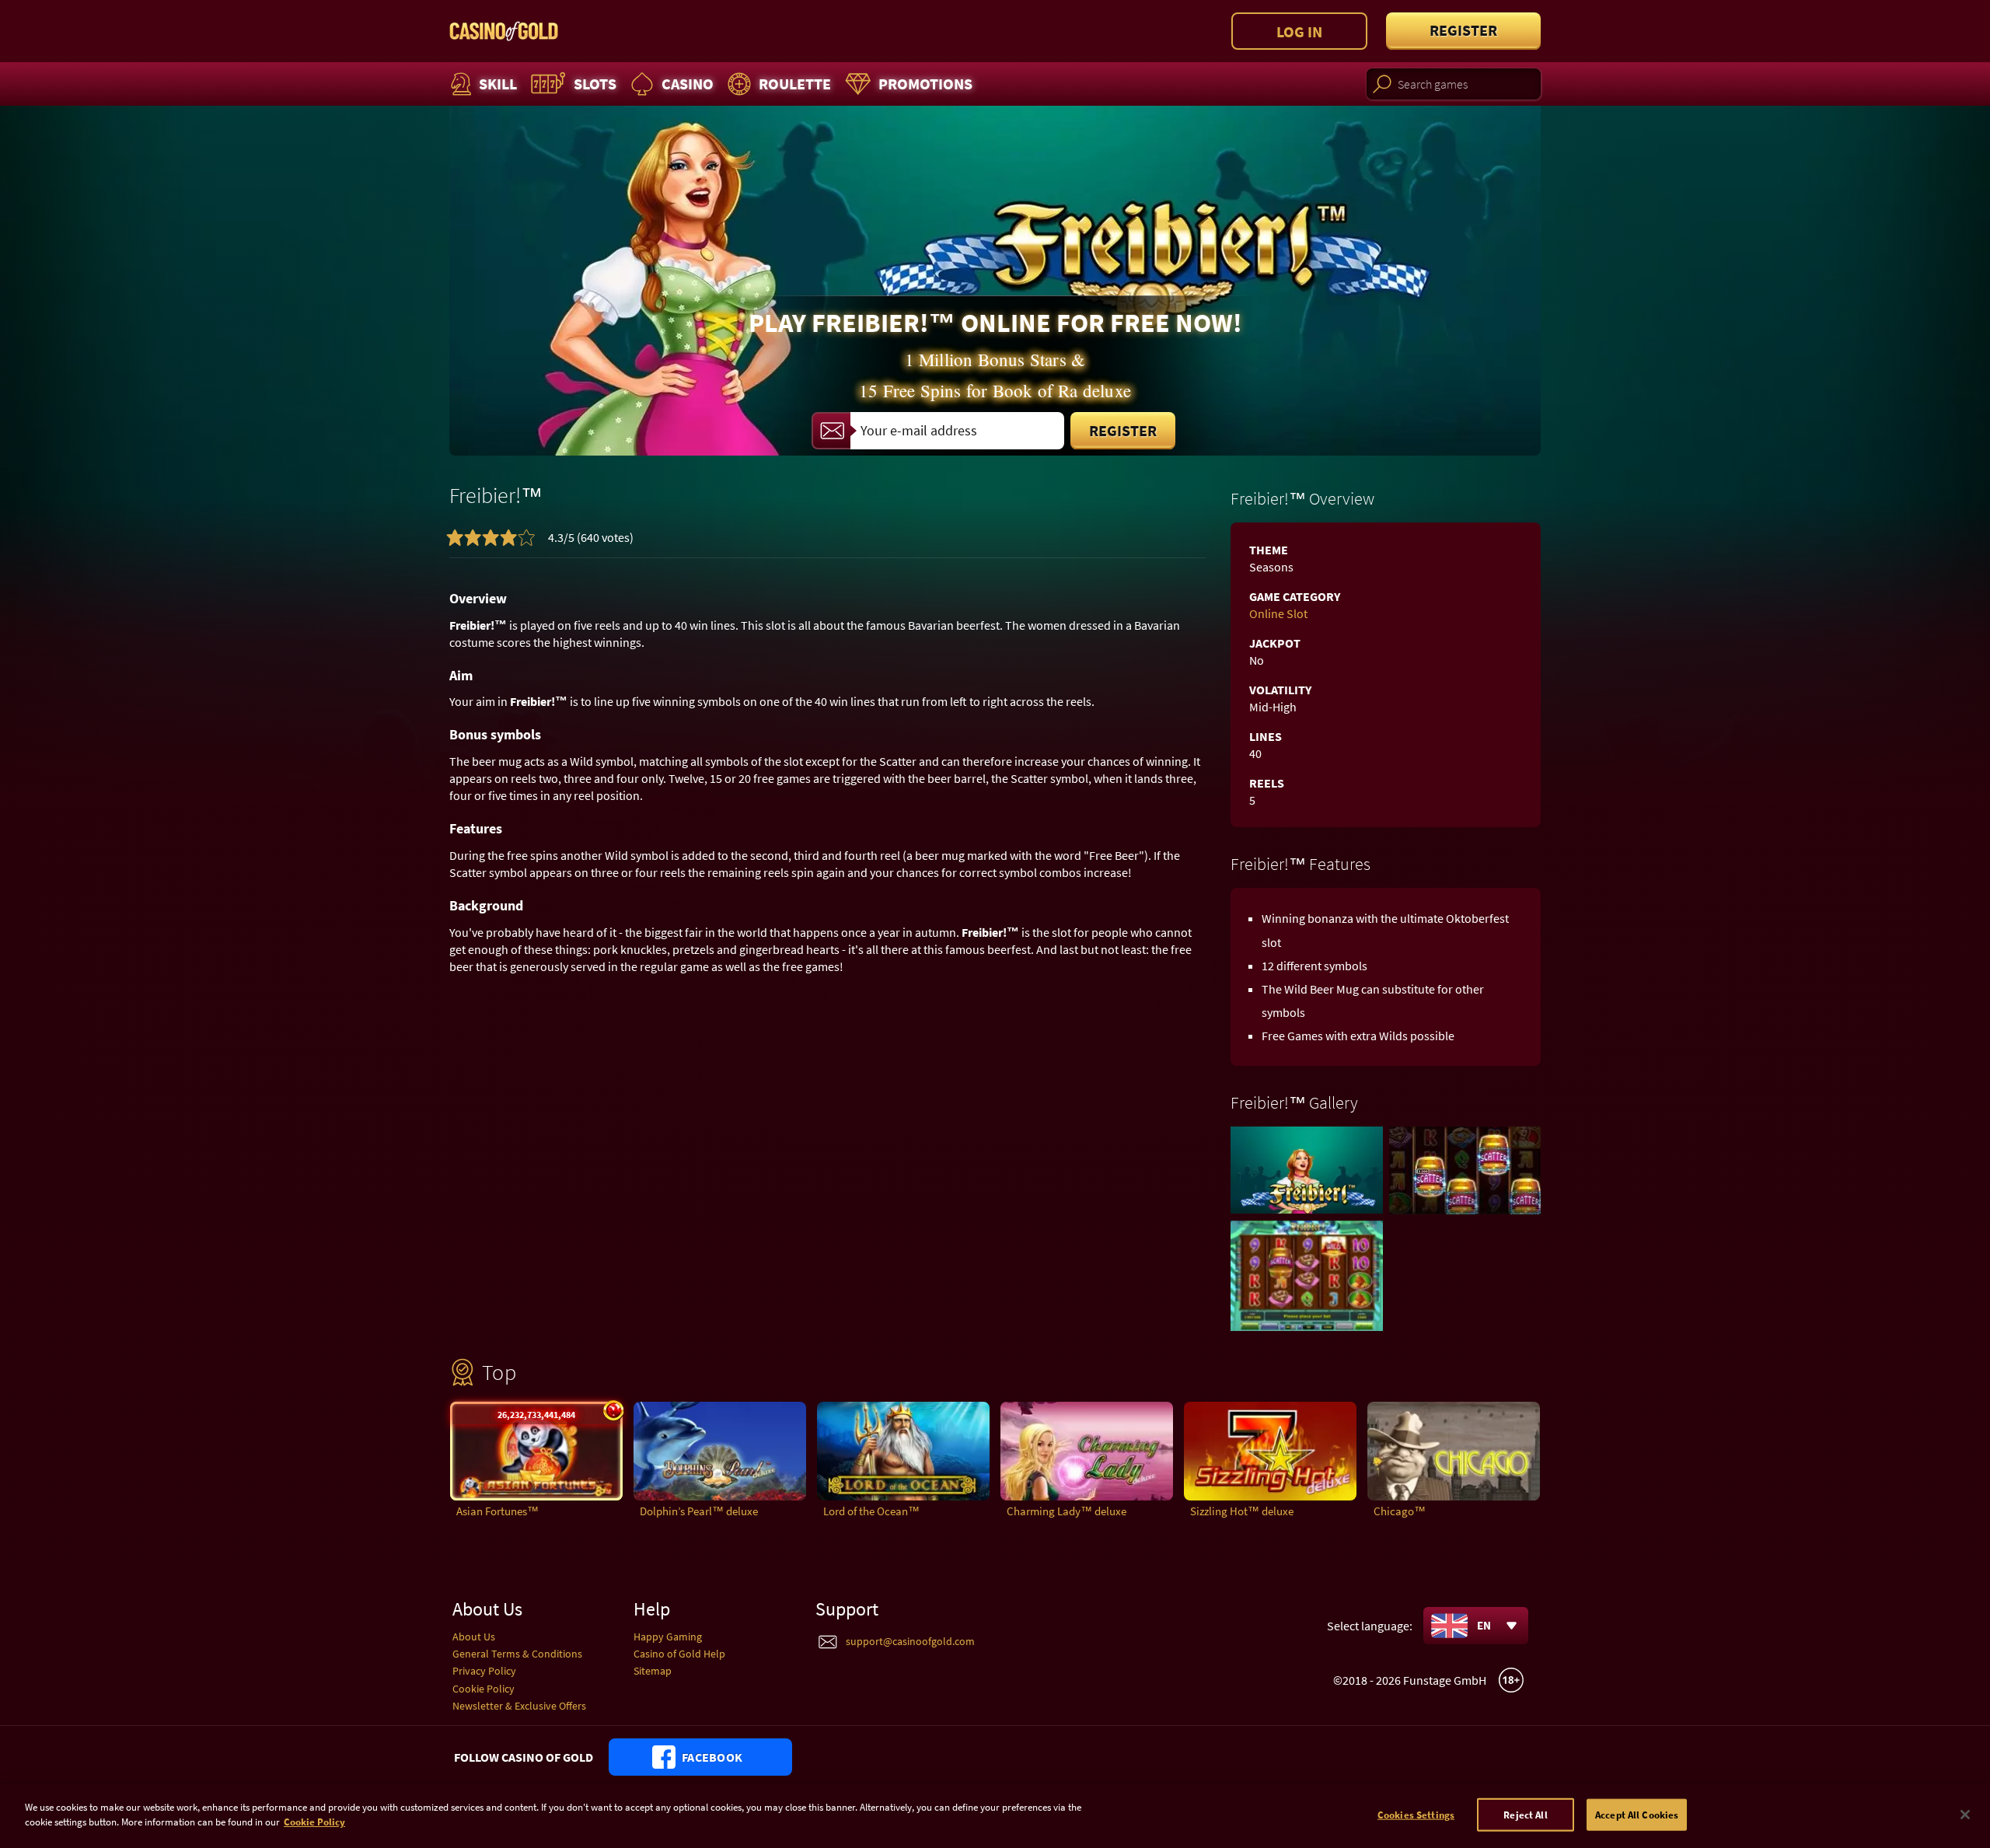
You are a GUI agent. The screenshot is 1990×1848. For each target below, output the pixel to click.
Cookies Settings (1416, 1815)
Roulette (795, 84)
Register (1463, 30)
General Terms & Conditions (517, 1654)
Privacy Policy (484, 1671)
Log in (1299, 31)
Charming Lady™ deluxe (1067, 1511)
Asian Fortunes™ (497, 1511)
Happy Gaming (668, 1637)
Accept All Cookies (1637, 1815)
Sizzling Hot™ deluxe (1242, 1511)
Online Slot (1278, 613)
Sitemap (653, 1671)
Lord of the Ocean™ (871, 1511)
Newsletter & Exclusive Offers (519, 1706)
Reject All (1525, 1815)
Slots (595, 84)
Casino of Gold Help (679, 1654)
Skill (498, 84)
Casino (688, 84)
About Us (474, 1637)
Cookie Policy (484, 1689)
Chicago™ (1400, 1511)
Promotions (925, 84)
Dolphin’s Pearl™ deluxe (699, 1511)
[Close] (1965, 1815)
